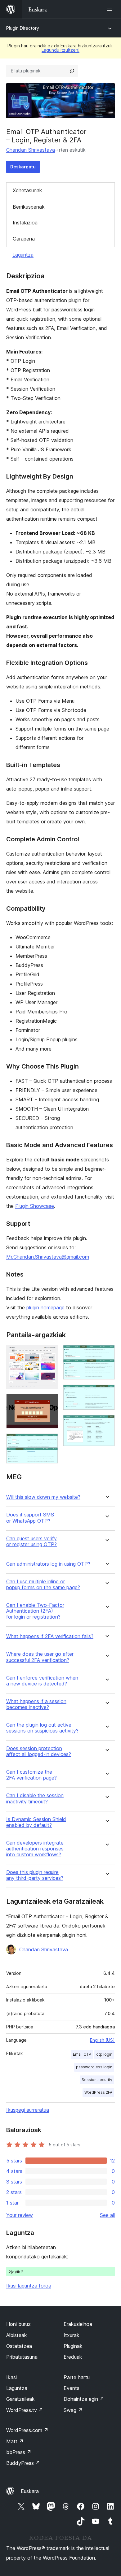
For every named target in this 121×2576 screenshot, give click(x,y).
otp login (104, 2054)
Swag (73, 2410)
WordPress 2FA (98, 2092)
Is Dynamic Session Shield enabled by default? (36, 1822)
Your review (20, 2215)
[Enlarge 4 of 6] (106, 1353)
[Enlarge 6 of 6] (106, 1423)
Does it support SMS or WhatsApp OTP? (30, 1518)
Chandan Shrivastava (31, 150)
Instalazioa (25, 223)
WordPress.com (27, 2430)
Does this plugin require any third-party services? (35, 1875)
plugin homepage (45, 1308)
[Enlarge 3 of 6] (50, 1442)
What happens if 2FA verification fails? (50, 1636)
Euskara (30, 2491)
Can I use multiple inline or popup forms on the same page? (43, 1585)
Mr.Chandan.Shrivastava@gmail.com (48, 1257)
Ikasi (11, 2377)
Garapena (24, 239)
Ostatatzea (19, 2346)
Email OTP (82, 2054)
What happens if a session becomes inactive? (36, 1704)
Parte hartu (77, 2377)
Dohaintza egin (84, 2399)
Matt (15, 2441)
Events (72, 2388)
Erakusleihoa (78, 2324)
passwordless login (94, 2067)
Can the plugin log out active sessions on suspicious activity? (42, 1728)
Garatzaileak (20, 2399)
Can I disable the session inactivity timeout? (35, 1798)
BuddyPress (23, 2463)
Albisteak (17, 2335)
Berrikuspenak (29, 207)
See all (107, 2215)
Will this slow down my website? (43, 1497)
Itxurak (72, 2335)
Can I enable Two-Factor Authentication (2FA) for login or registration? (35, 1611)
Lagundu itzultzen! (60, 50)
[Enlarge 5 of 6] (106, 1393)
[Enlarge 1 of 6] (50, 1353)
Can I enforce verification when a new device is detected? (42, 1681)
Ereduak (73, 2357)
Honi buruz (18, 2324)
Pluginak (73, 2346)
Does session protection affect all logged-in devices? (39, 1751)
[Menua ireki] (111, 9)
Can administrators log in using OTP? (48, 1564)
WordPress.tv (25, 2410)
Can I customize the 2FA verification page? (31, 1775)
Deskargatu (23, 167)
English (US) (102, 2040)
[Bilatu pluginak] (72, 71)
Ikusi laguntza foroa (29, 2286)
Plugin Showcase (35, 1206)
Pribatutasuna (22, 2357)
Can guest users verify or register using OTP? (31, 1542)
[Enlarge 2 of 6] (50, 1402)
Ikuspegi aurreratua (28, 2110)
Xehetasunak (27, 190)
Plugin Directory (23, 28)
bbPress (19, 2452)
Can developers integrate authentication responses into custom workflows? (35, 1849)
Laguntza (23, 255)
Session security (97, 2080)
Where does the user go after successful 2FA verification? (40, 1657)
